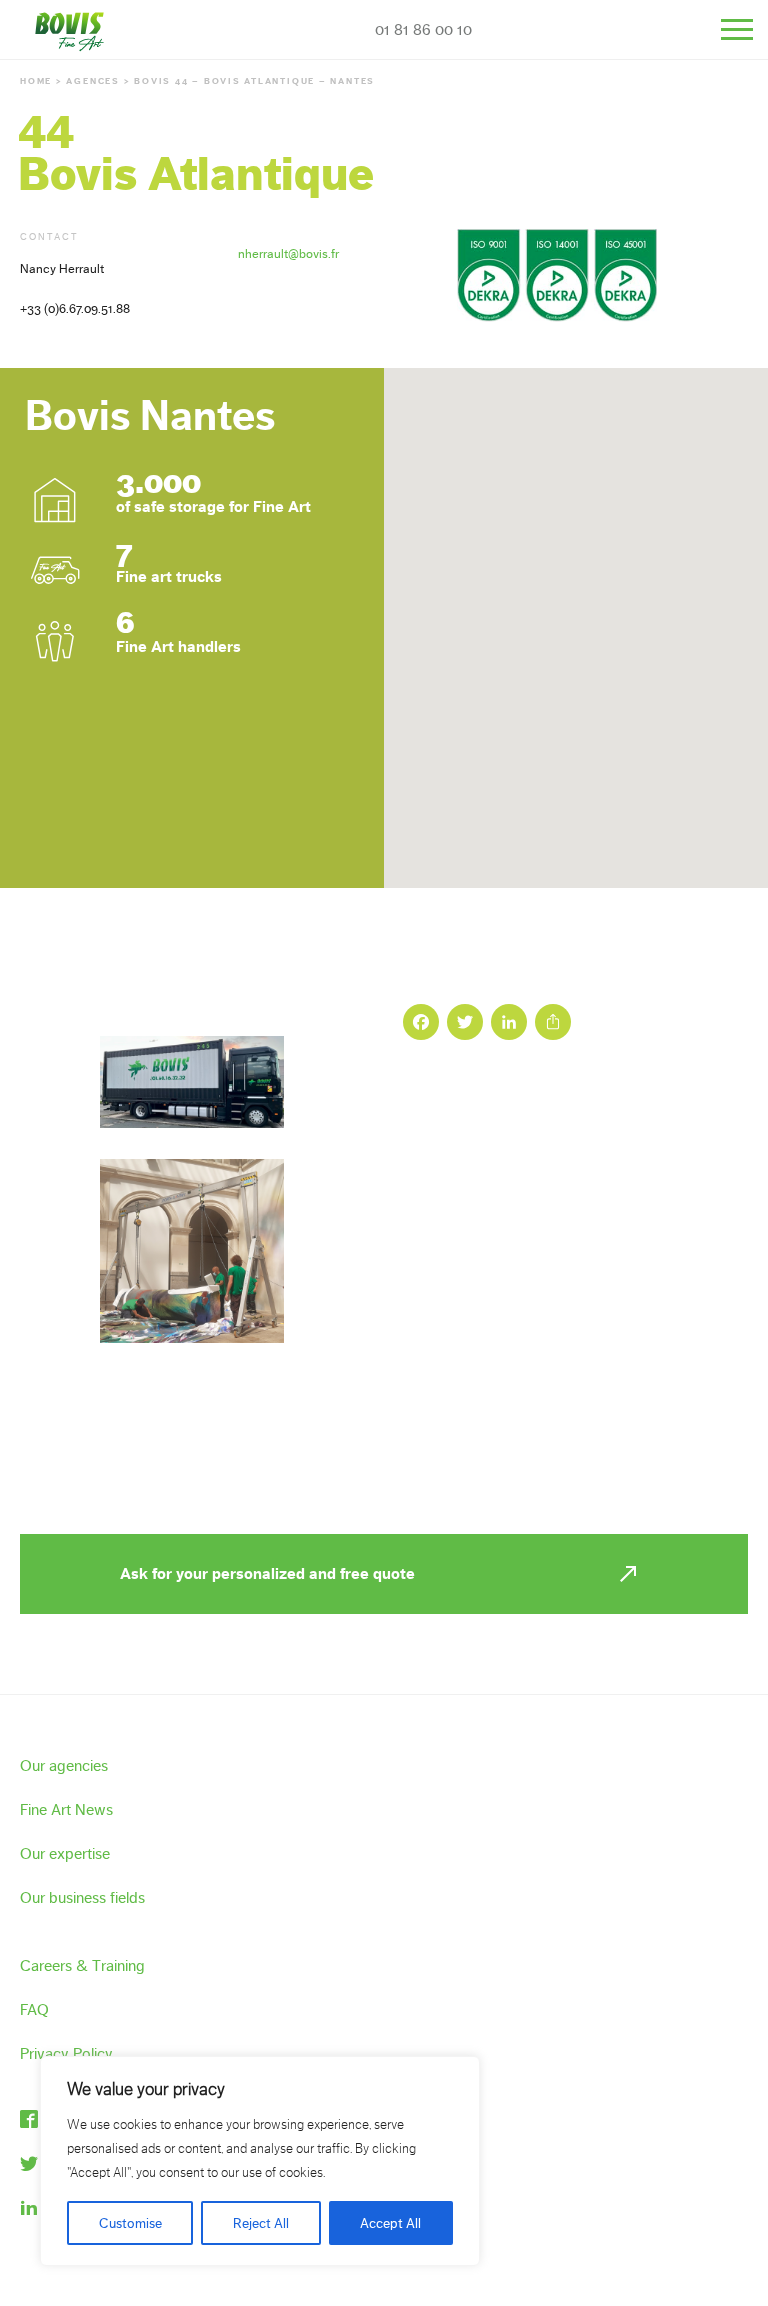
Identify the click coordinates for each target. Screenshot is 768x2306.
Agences (92, 81)
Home (36, 81)
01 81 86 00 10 (423, 29)
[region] (260, 2161)
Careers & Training (82, 1965)
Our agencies (64, 1765)
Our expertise (65, 1853)
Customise (130, 2223)
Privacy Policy (66, 2053)
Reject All (261, 2223)
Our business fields (82, 1897)
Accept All (390, 2223)
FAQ (34, 2009)
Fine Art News (66, 1809)
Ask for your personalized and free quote (267, 1573)
